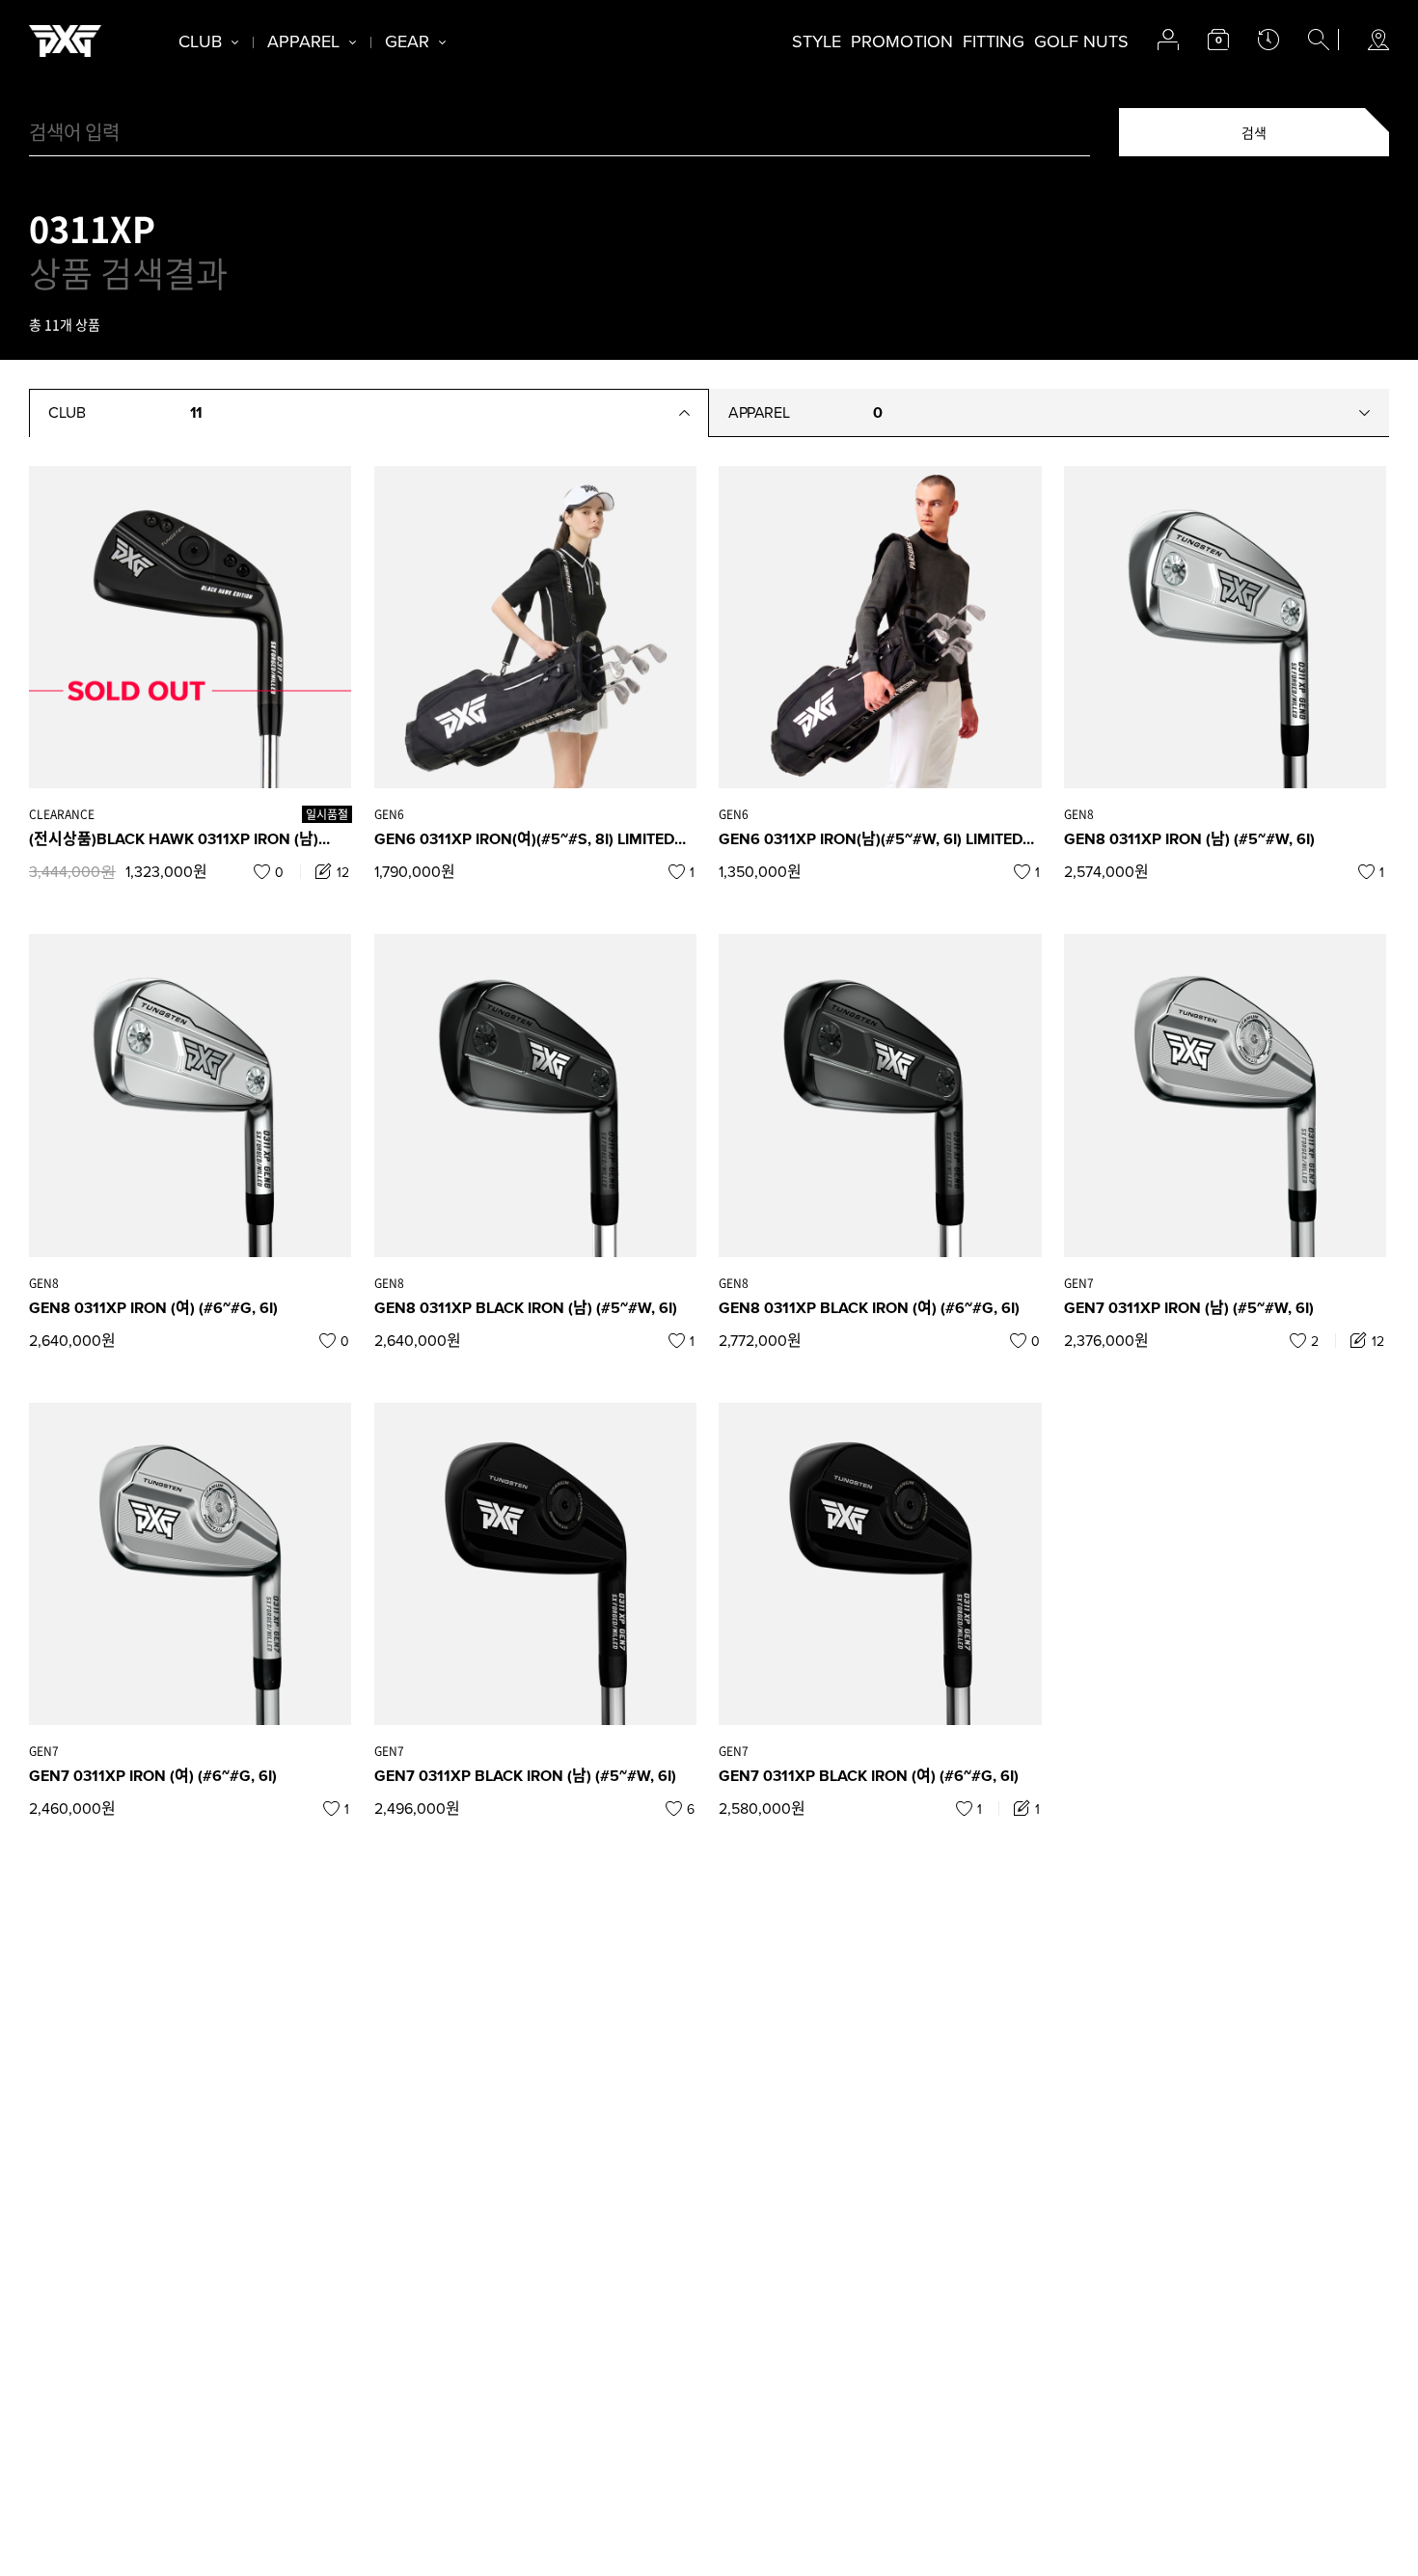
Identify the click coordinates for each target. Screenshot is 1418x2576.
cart (1218, 40)
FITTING (994, 41)
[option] (190, 626)
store (1378, 40)
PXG (65, 41)
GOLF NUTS (1081, 41)
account (1168, 40)
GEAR (407, 41)
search (1319, 40)
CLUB (200, 41)
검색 (1254, 132)
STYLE (817, 41)
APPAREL (303, 41)
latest (1268, 40)
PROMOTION (902, 41)
